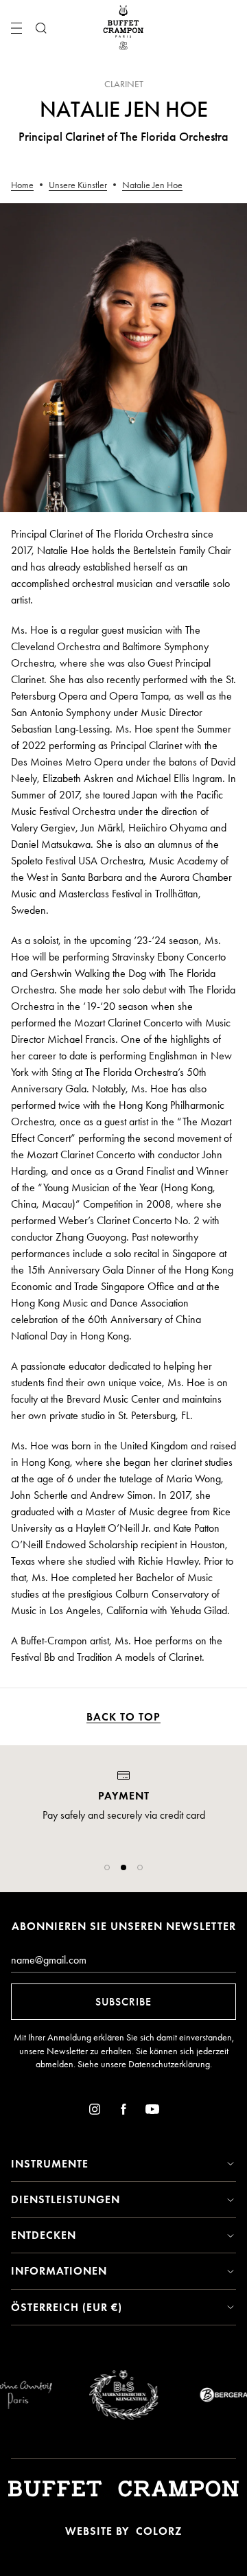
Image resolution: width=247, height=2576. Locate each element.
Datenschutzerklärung (169, 2064)
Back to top (123, 1717)
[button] (107, 1867)
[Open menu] (16, 28)
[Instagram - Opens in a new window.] (95, 2112)
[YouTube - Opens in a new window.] (152, 2112)
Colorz (159, 2531)
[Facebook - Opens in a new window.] (123, 2112)
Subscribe (123, 2002)
